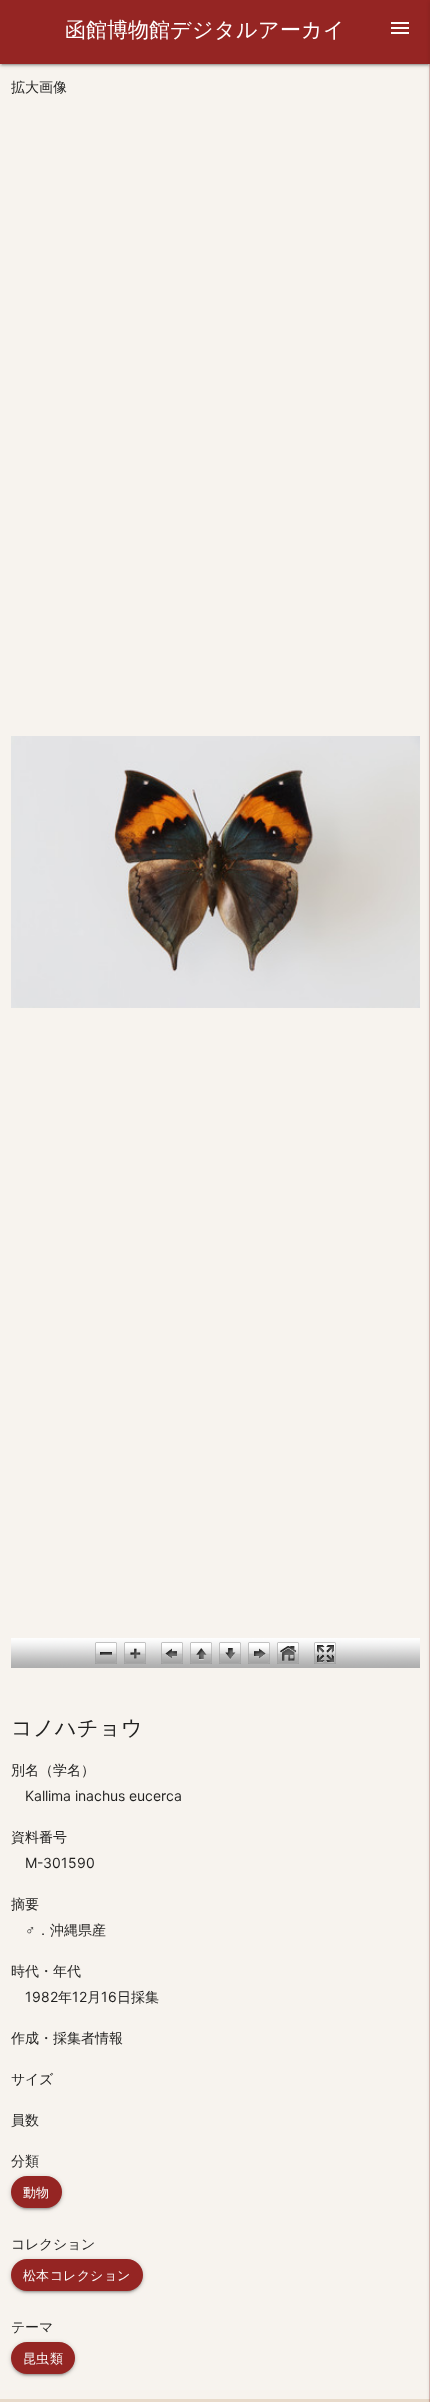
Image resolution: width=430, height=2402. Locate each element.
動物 (36, 2192)
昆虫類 (43, 2358)
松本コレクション (77, 2275)
